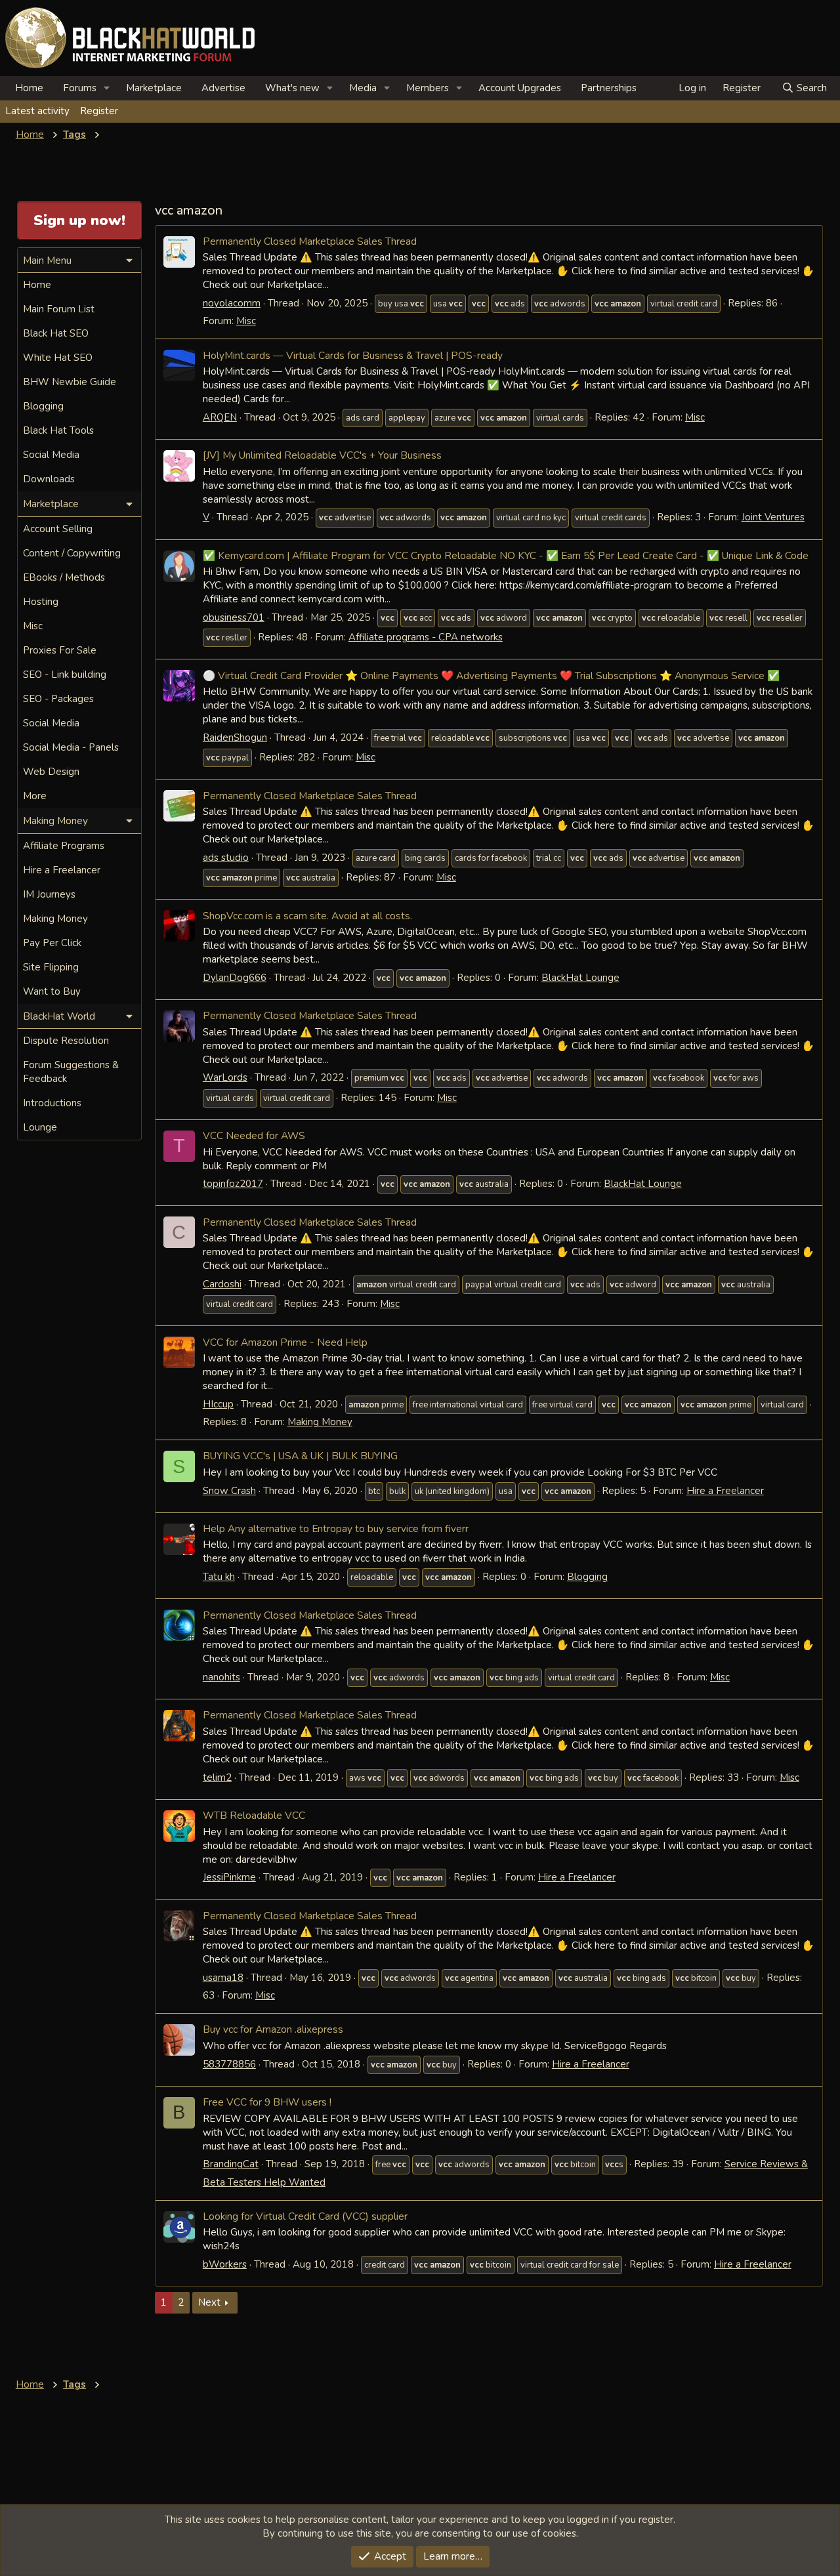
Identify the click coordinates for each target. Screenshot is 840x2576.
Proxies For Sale (60, 650)
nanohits (221, 1677)
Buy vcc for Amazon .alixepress (273, 2029)
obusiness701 (234, 617)
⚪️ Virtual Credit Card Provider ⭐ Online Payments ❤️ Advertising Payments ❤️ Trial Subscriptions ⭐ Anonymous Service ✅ (491, 675)
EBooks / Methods (64, 577)
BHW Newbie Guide (70, 382)
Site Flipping (51, 967)
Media (363, 88)
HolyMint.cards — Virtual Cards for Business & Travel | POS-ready (353, 355)
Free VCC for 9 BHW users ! (267, 2102)
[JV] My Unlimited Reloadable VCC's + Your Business (322, 455)
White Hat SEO (58, 358)
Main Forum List (59, 309)
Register (99, 111)
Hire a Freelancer (725, 1491)
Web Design (51, 772)
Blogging (587, 1577)
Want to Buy (52, 991)
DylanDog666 (235, 978)
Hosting (41, 602)
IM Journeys (49, 894)
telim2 (217, 1777)
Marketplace (154, 88)
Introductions (52, 1103)
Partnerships (609, 88)
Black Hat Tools (58, 430)
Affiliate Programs (64, 846)
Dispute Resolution (66, 1041)
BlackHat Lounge (580, 978)
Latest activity (37, 111)
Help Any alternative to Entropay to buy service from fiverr (336, 1528)
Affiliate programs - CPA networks (426, 637)
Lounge (40, 1127)
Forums (80, 88)
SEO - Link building (65, 675)
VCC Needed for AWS (254, 1135)
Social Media (51, 455)
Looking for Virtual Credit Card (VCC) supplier (305, 2216)
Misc (246, 321)
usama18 (223, 1978)
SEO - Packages (58, 699)
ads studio (226, 858)
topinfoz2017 (233, 1184)
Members (428, 88)
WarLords (225, 1077)
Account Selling (58, 529)
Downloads (49, 479)
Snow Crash (229, 1491)
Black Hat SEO (56, 333)
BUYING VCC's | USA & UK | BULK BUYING (300, 1456)
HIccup (218, 1404)
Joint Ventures (773, 517)
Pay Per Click (52, 943)
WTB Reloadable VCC (254, 1815)
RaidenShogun (235, 737)
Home (29, 88)
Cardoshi (222, 1284)
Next (209, 2302)
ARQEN (220, 417)
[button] (107, 88)
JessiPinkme (229, 1877)
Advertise (223, 88)
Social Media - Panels (71, 747)
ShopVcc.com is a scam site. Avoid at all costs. (307, 916)
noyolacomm (232, 303)
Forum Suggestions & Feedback (71, 1072)
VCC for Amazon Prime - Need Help (285, 1342)
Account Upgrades (520, 88)
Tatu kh (219, 1577)
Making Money (320, 1422)
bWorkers (225, 2264)
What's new (292, 88)
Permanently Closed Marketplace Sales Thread (310, 241)
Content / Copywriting (72, 553)
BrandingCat (231, 2164)
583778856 (229, 2064)
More (35, 796)
